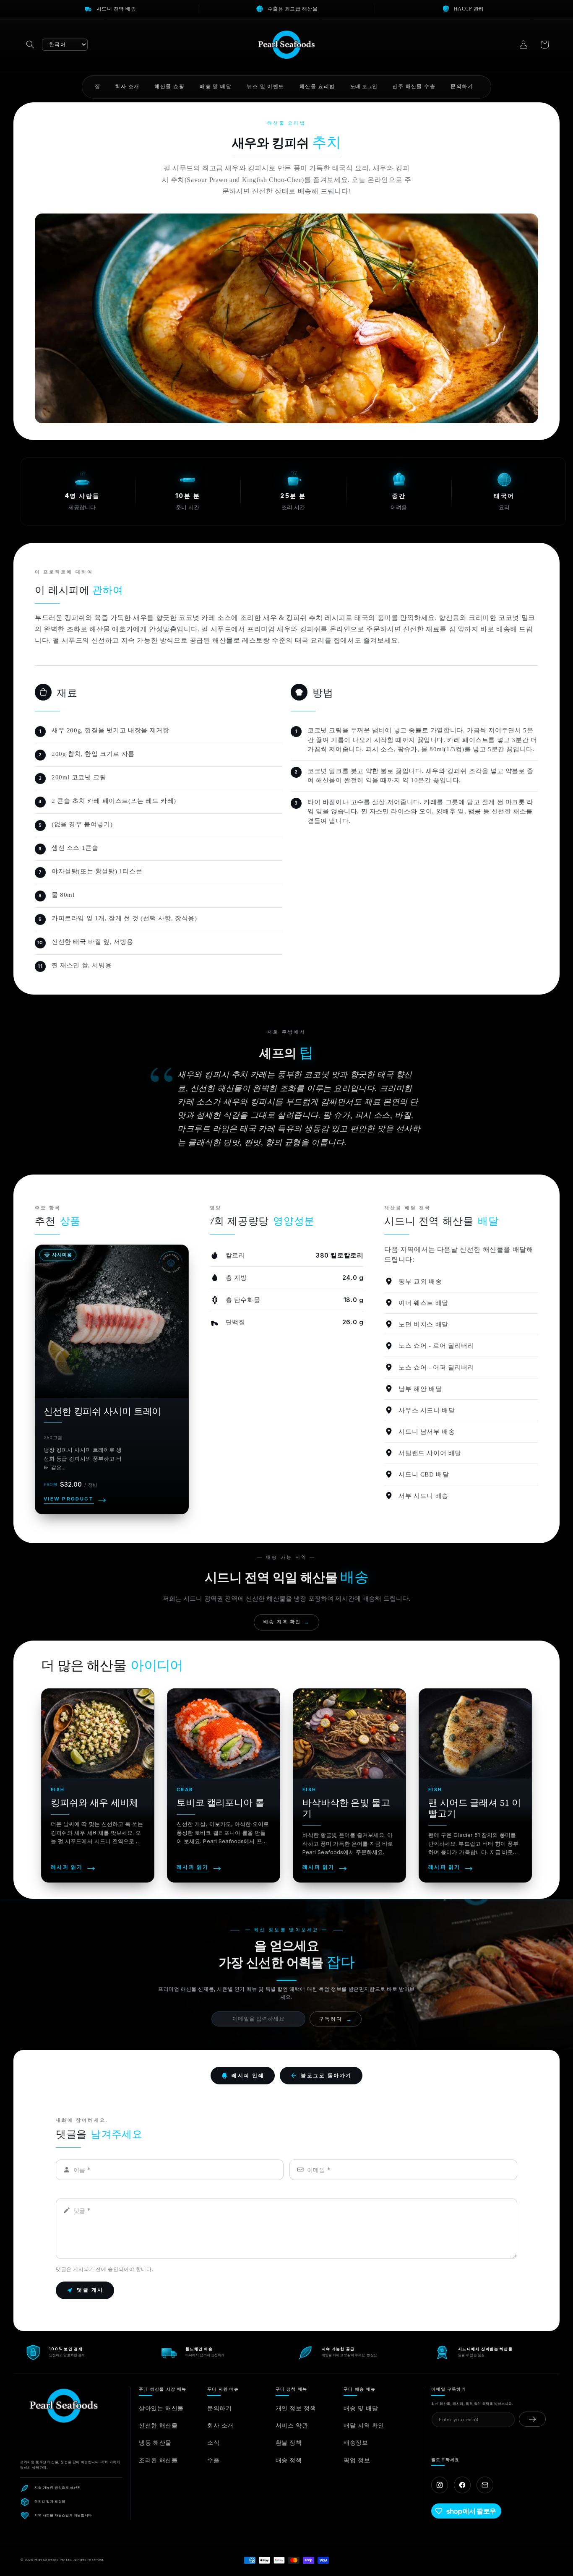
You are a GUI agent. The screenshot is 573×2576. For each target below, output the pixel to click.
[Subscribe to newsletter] (532, 2419)
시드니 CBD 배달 (424, 1474)
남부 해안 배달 (420, 1389)
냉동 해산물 (155, 2442)
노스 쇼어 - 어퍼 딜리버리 (436, 1367)
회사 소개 (220, 2425)
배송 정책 (289, 2460)
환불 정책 (289, 2442)
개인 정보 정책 (296, 2408)
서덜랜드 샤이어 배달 (430, 1453)
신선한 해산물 (158, 2425)
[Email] (485, 2485)
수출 (213, 2460)
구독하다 (336, 2019)
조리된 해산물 (158, 2460)
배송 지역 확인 (286, 1622)
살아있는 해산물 (161, 2408)
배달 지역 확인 (364, 2425)
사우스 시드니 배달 (427, 1410)
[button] (30, 44)
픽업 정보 (357, 2460)
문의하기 (219, 2408)
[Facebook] (462, 2485)
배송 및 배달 (361, 2408)
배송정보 (356, 2442)
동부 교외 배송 (420, 1281)
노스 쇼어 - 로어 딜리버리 (436, 1346)
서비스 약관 (292, 2425)
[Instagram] (440, 2485)
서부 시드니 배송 (423, 1496)
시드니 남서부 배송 (427, 1432)
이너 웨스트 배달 (423, 1303)
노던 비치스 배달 (423, 1324)
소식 (213, 2442)
